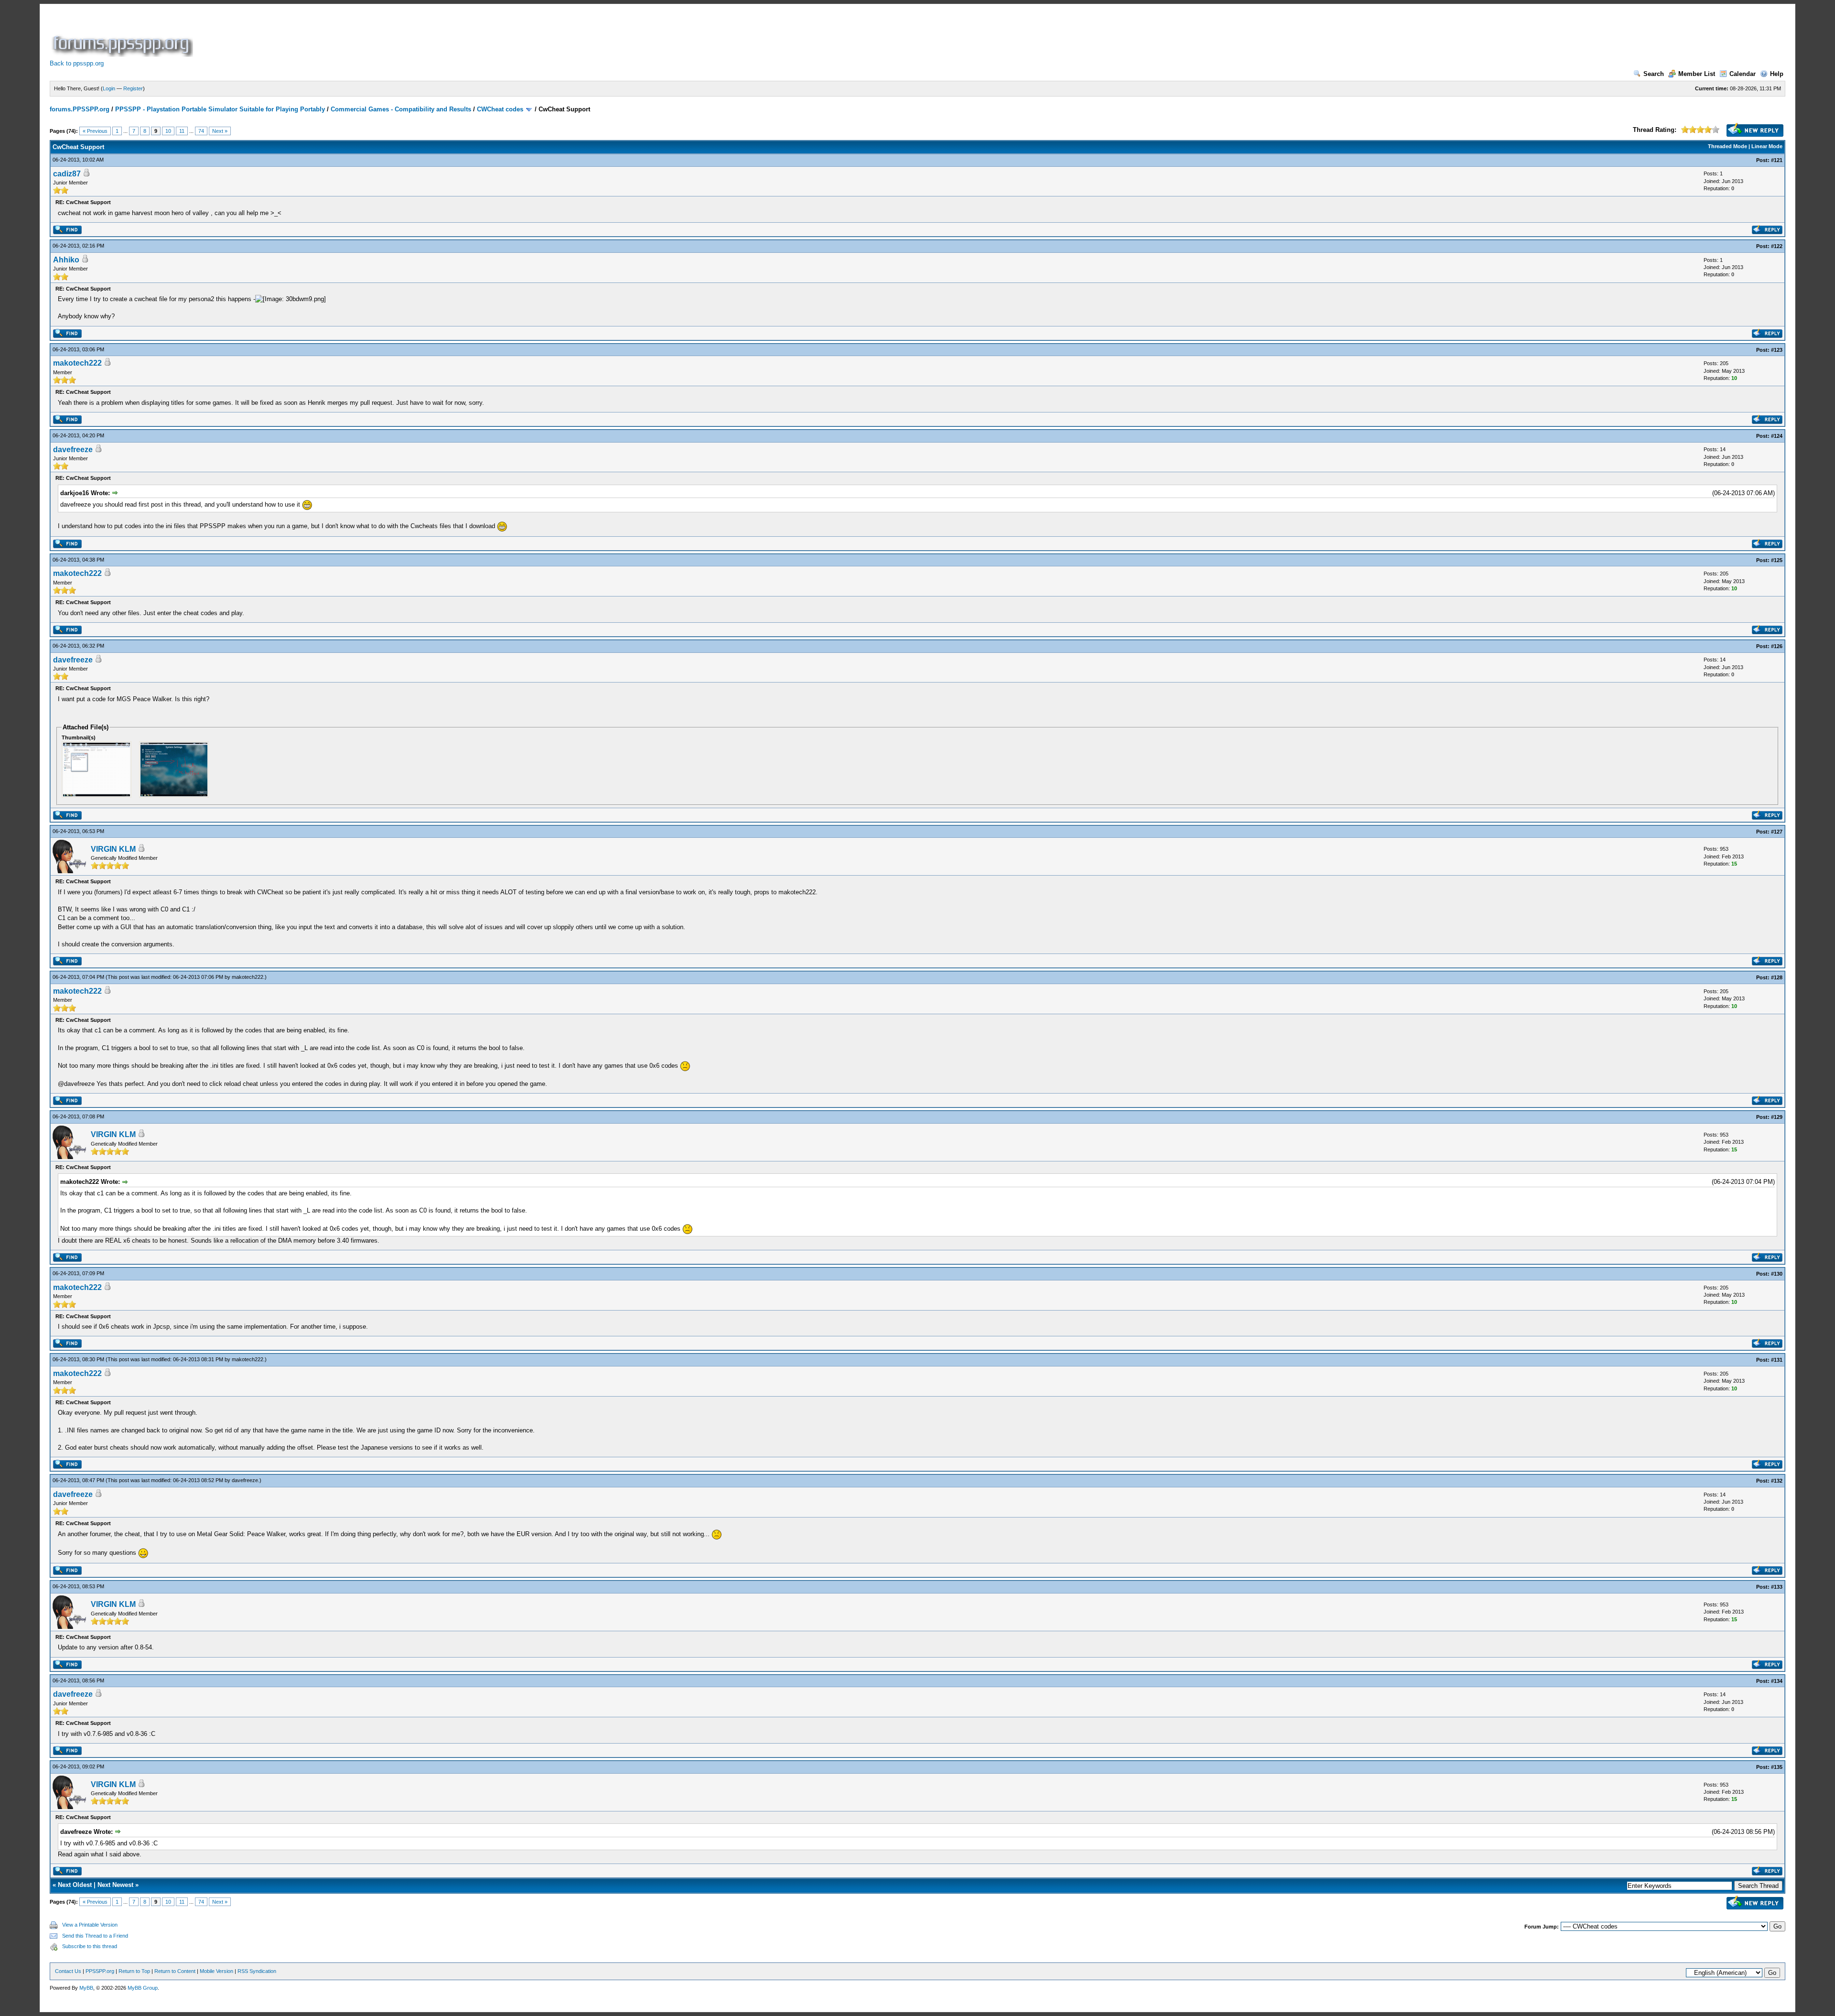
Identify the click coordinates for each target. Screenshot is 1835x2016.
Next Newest (115, 1885)
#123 (1777, 350)
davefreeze (73, 450)
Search (1654, 74)
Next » (220, 131)
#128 (1777, 977)
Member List (1697, 74)
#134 (1777, 1681)
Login (109, 88)
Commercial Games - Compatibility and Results (401, 109)
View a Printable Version (90, 1925)
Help (1777, 74)
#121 (1777, 160)
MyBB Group (143, 1988)
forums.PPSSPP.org (80, 109)
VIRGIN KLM (113, 849)
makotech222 (77, 363)
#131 (1777, 1360)
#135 (1777, 1767)
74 (201, 131)
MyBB (86, 1988)
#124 (1777, 436)
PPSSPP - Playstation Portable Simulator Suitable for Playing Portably (220, 109)
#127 (1777, 832)
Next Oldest (75, 1885)
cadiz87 (67, 174)
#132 (1777, 1481)
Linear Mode (1767, 146)
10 (168, 131)
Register (133, 88)
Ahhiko (66, 260)
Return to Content (175, 1971)
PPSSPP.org (100, 1971)
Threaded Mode (1727, 146)
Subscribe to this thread (90, 1946)
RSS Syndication (257, 1971)
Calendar (1743, 74)
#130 (1777, 1274)
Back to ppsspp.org (77, 63)
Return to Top (134, 1971)
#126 (1777, 646)
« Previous (95, 131)
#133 (1777, 1587)
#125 (1777, 560)
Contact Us (68, 1971)
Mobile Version (216, 1971)
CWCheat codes (500, 109)
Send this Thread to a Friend (95, 1936)
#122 (1777, 246)
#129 (1777, 1117)
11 (182, 131)
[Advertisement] (369, 35)
